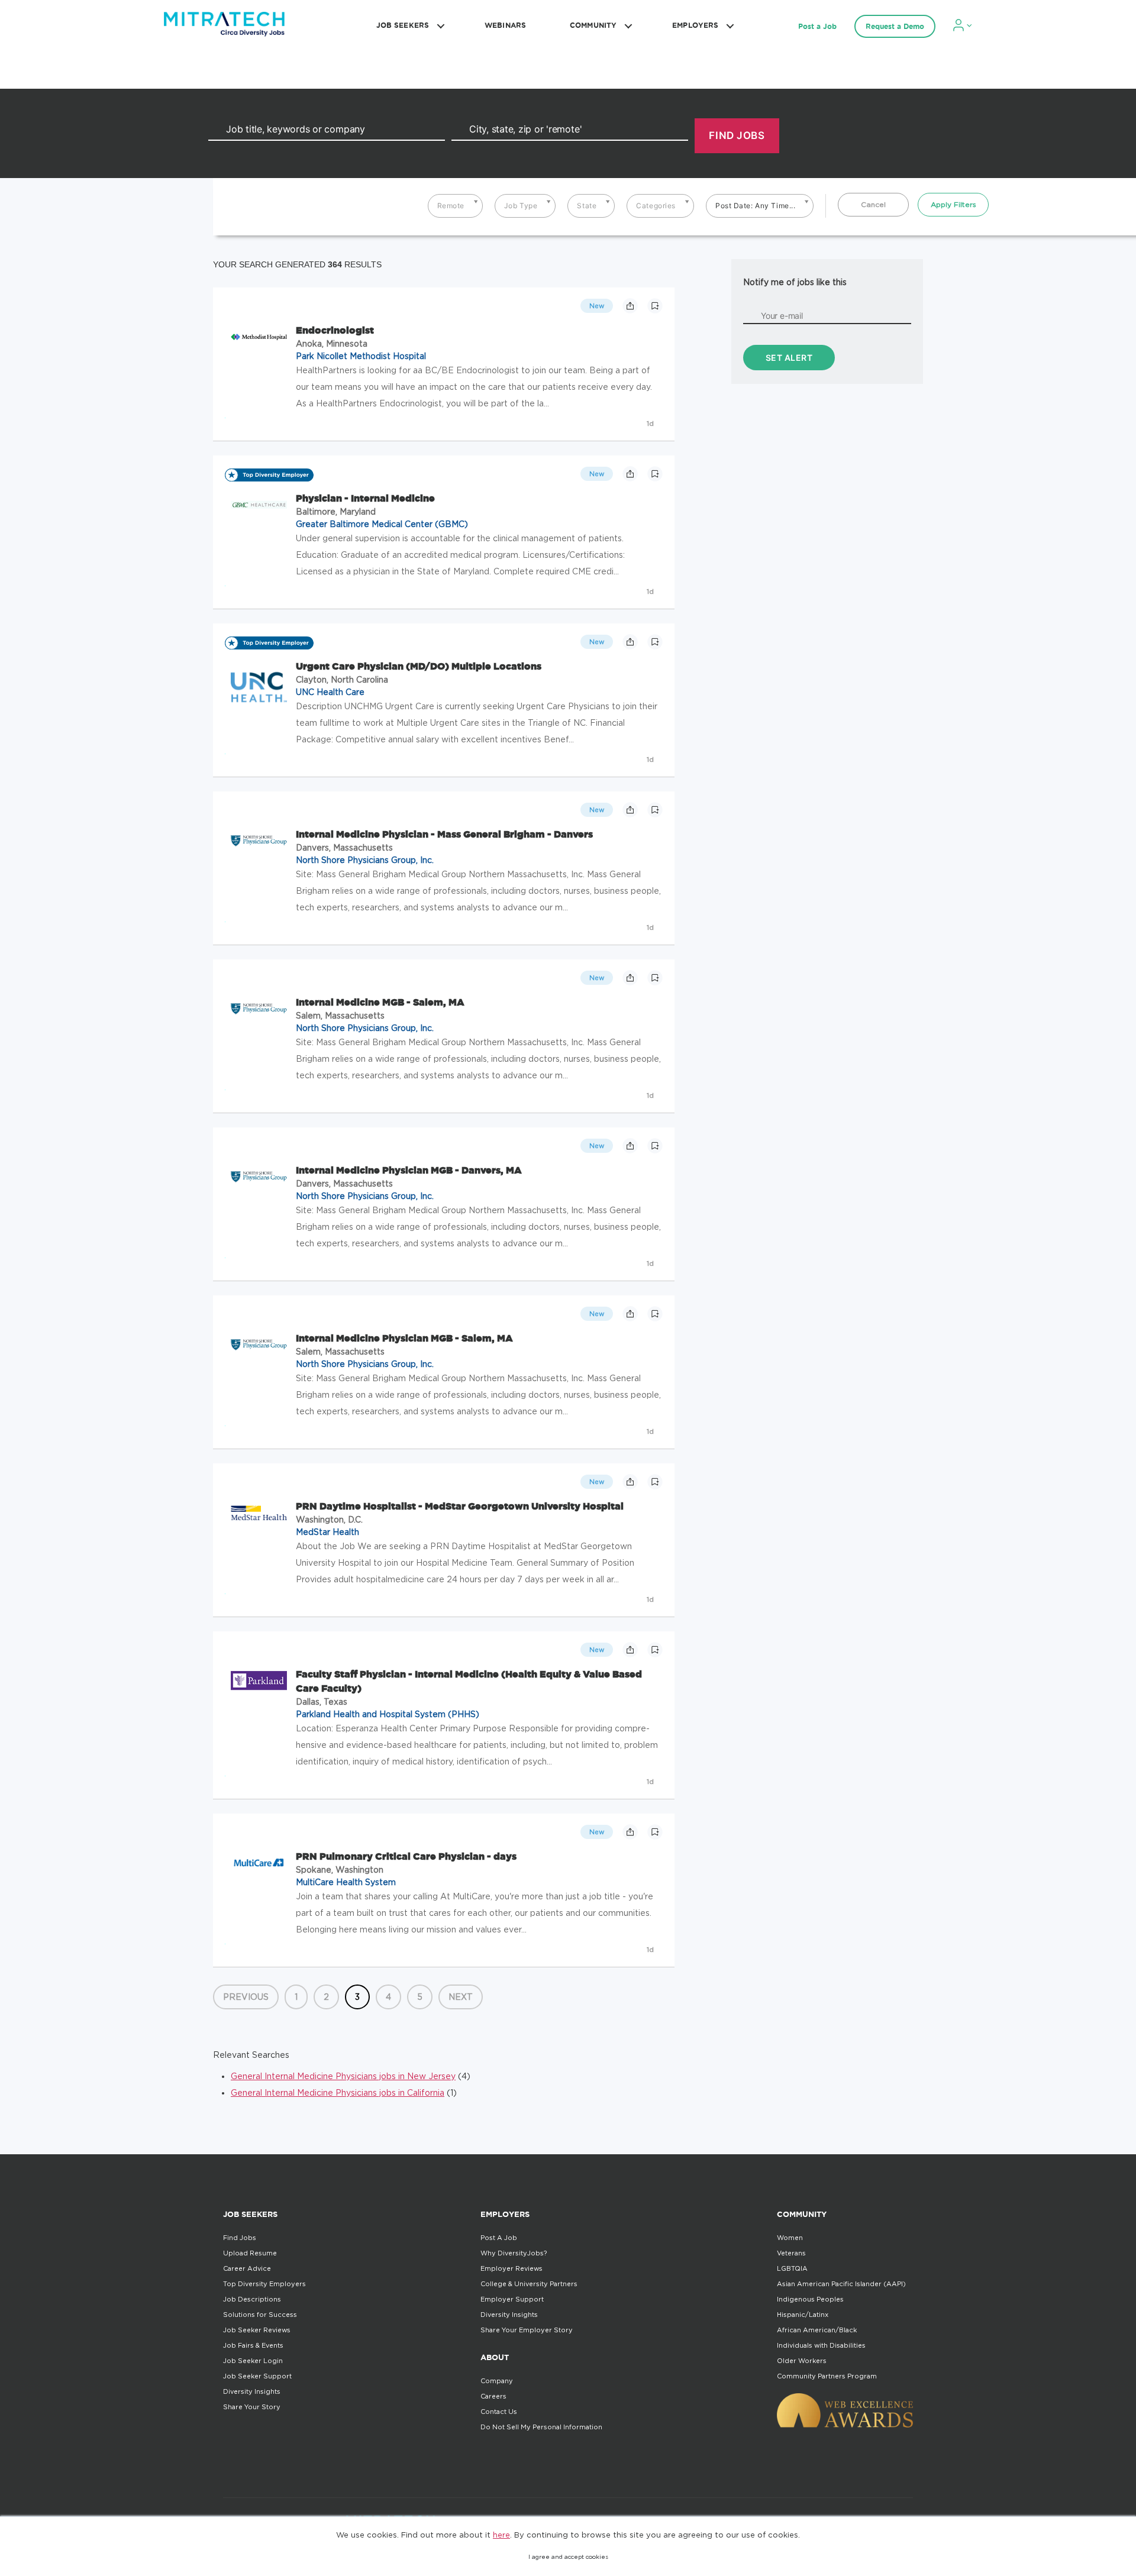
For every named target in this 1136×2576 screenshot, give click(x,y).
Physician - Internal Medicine (365, 498)
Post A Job (499, 2238)
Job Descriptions (252, 2299)
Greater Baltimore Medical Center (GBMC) (382, 524)
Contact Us (499, 2412)
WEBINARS (505, 25)
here (501, 2535)
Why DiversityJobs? (514, 2253)
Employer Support (512, 2299)
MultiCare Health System (346, 1882)
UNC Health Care (330, 692)
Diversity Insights (252, 2391)
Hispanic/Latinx (803, 2315)
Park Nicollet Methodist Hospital (361, 356)
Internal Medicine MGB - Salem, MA (380, 1002)
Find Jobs (240, 2238)
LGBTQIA (792, 2268)
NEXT (461, 1997)
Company (497, 2381)
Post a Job (817, 26)
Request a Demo (895, 26)
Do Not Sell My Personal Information (541, 2427)
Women (790, 2238)
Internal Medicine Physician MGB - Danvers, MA (409, 1170)
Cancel (873, 204)
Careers (493, 2396)
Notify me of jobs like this (795, 282)
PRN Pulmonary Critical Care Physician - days (406, 1856)
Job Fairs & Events (253, 2345)
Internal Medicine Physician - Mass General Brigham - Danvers (444, 834)
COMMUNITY (593, 25)
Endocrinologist (335, 330)
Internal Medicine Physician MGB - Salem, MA (404, 1338)
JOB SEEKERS (403, 25)
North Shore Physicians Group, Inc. (365, 860)
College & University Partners (529, 2284)
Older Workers (802, 2361)
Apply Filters (953, 204)
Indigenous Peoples (810, 2299)
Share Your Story (252, 2407)
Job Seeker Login (253, 2361)
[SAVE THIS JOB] (655, 306)
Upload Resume (250, 2253)
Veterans (791, 2253)
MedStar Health (327, 1532)
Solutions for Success (260, 2315)
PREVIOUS (246, 1997)
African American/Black (817, 2330)
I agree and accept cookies (568, 2557)
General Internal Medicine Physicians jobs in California (338, 2092)
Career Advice (247, 2268)
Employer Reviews (511, 2268)
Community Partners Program (827, 2376)
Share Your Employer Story (527, 2330)
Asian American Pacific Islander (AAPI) (841, 2284)
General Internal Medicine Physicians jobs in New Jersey (343, 2076)
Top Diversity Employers (264, 2284)
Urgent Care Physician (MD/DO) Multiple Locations (419, 666)
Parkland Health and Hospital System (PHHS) (388, 1714)
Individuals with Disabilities (821, 2345)
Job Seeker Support (257, 2376)
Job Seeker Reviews (257, 2330)
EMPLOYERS (695, 25)
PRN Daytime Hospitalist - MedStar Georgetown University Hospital (460, 1506)
